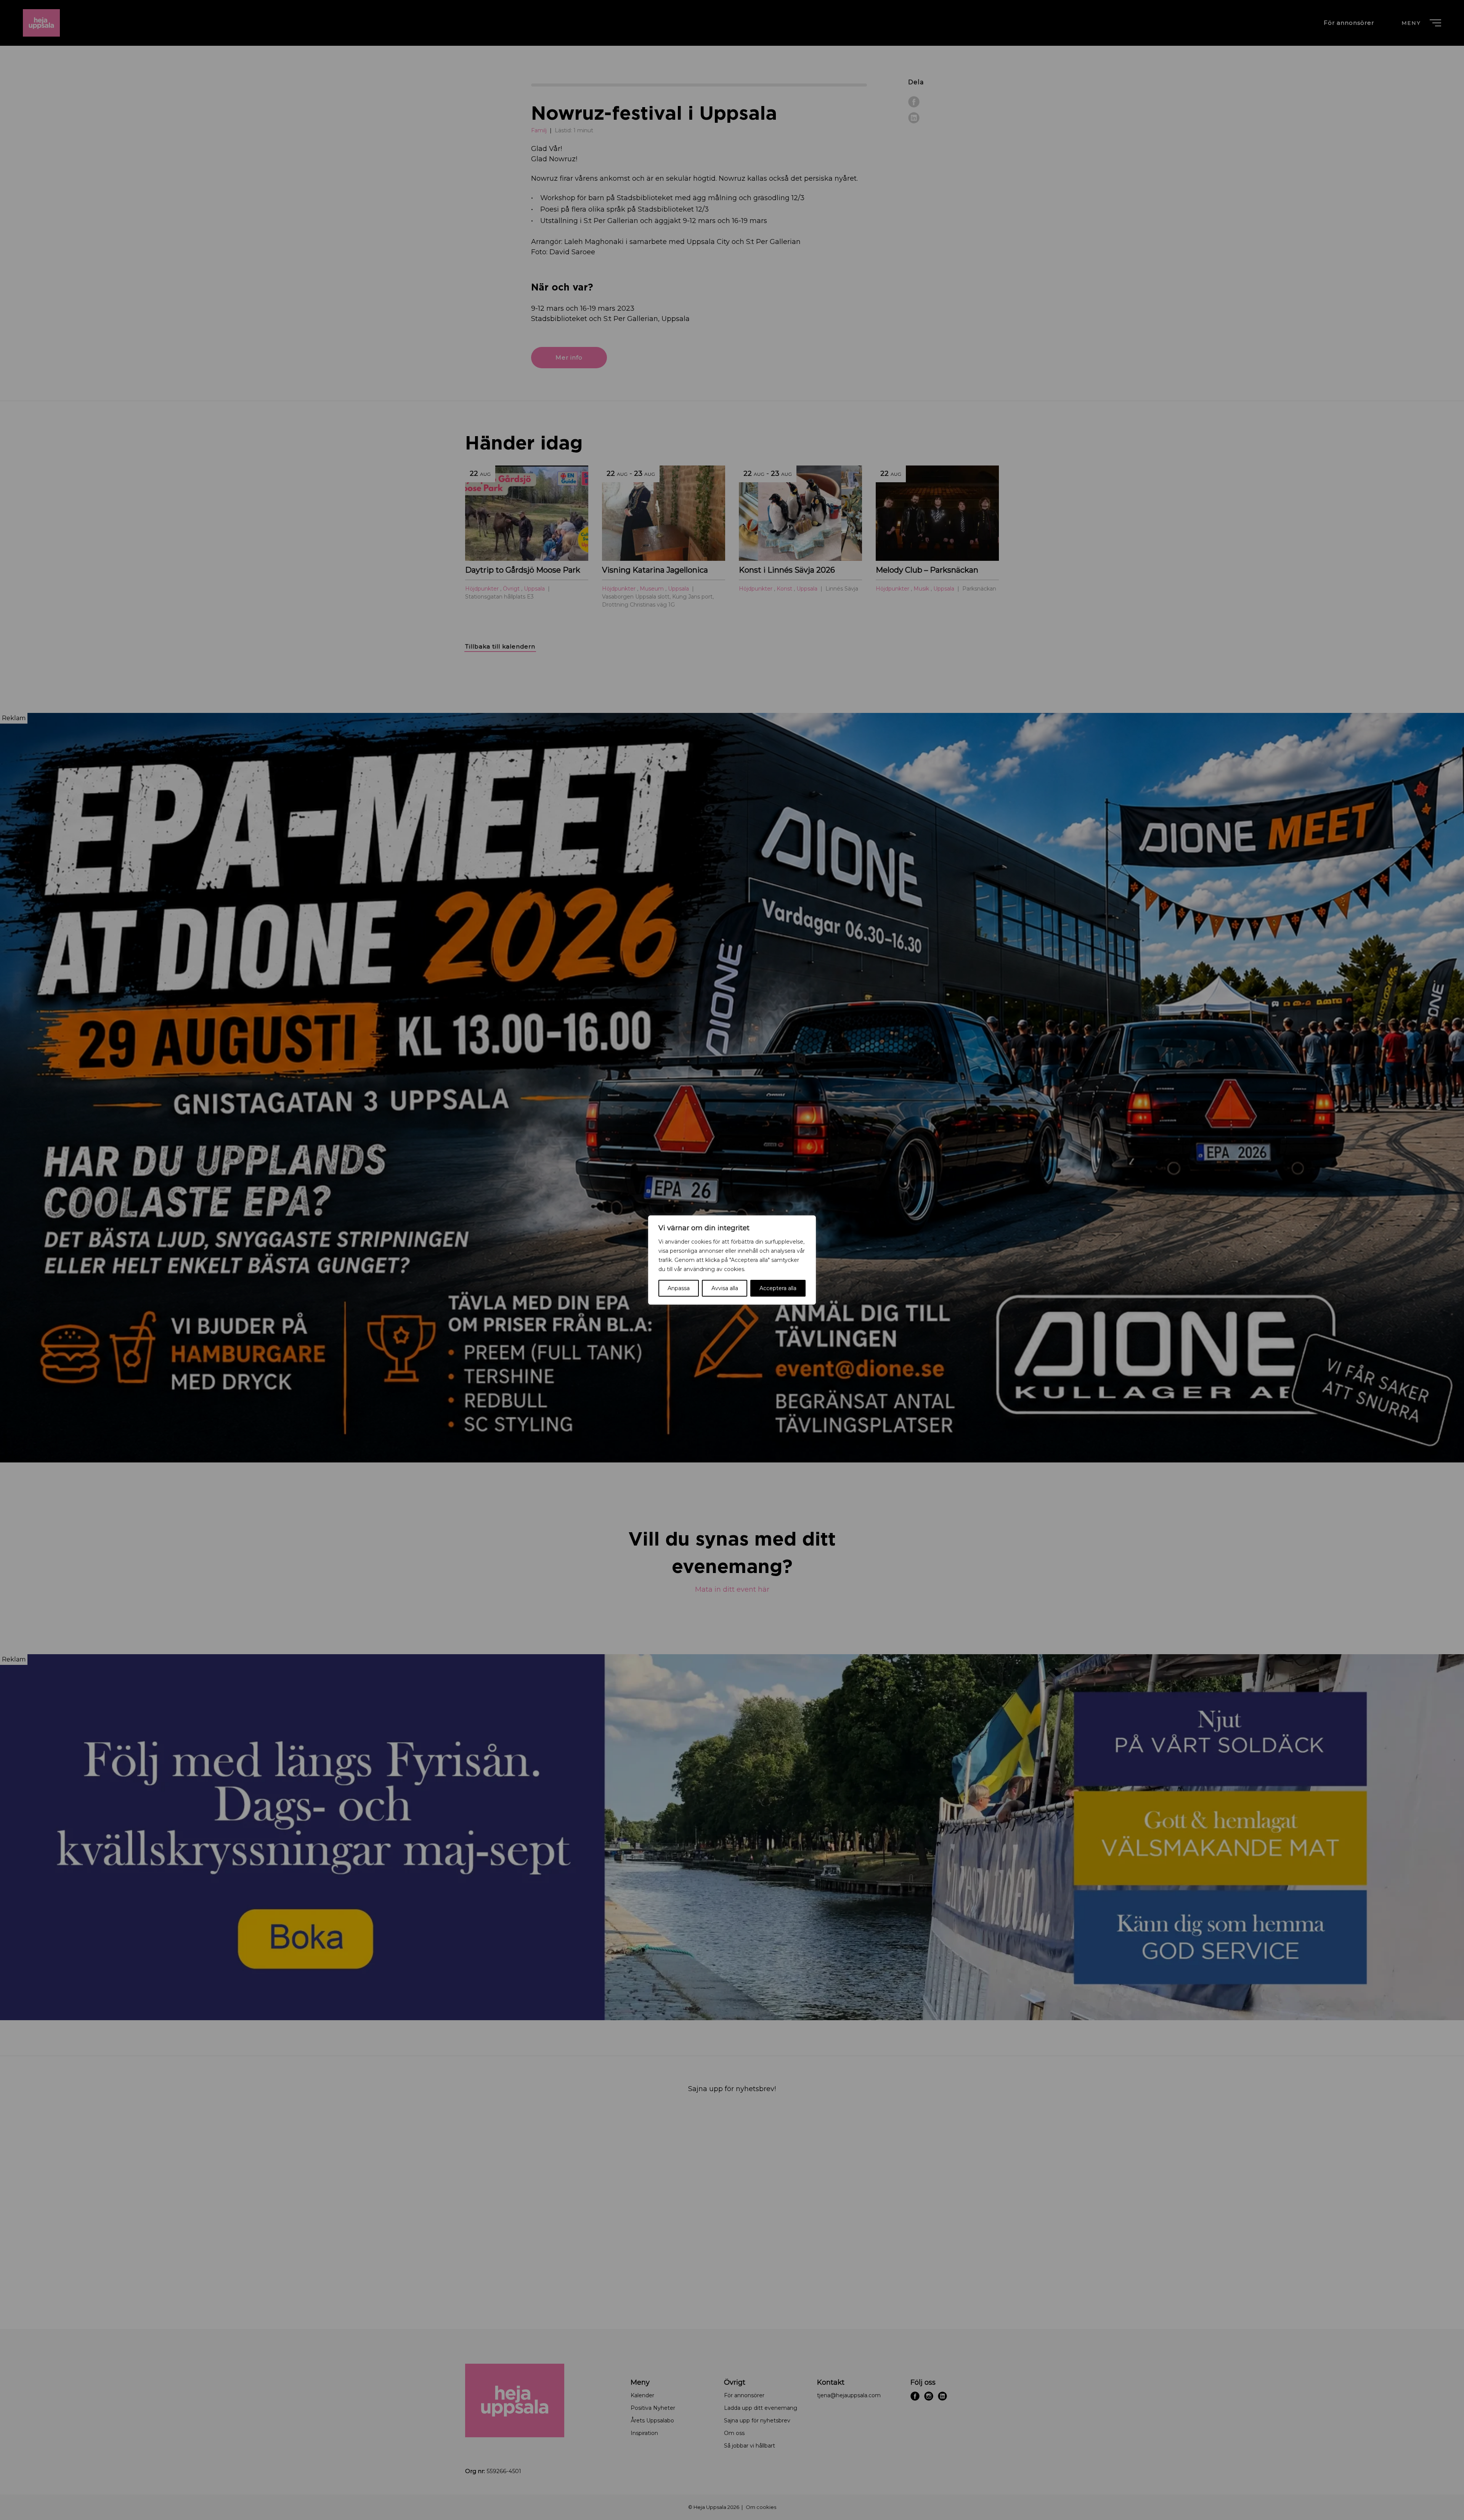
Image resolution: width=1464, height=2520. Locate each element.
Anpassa (679, 1288)
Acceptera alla (778, 1288)
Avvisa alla (725, 1288)
